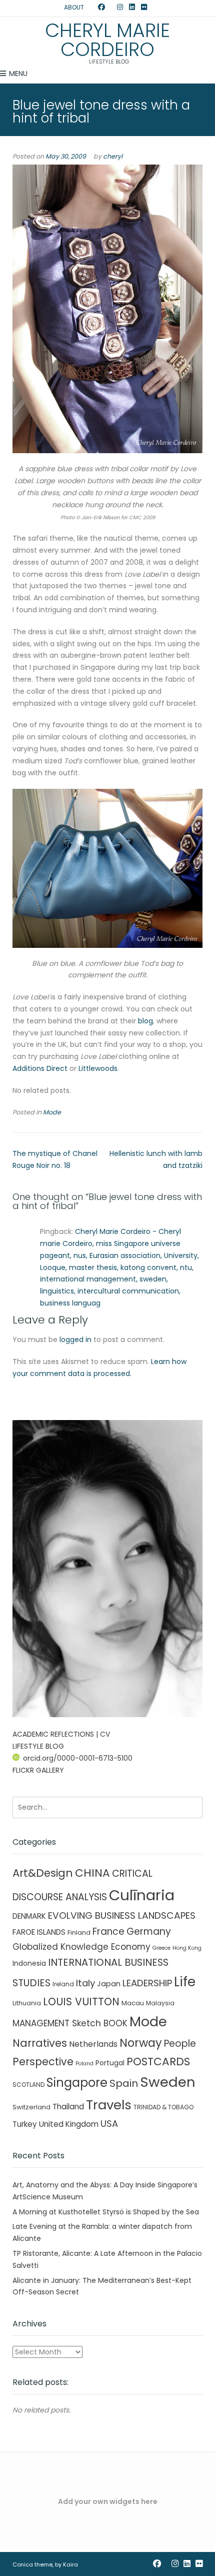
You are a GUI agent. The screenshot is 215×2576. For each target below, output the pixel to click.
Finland (79, 1933)
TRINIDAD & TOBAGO (163, 2107)
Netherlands (93, 2044)
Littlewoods (98, 1068)
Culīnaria (142, 1895)
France (108, 1931)
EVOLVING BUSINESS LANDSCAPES (122, 1915)
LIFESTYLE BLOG (38, 1746)
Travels (109, 2105)
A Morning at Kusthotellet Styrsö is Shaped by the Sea (106, 2212)
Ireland (63, 1984)
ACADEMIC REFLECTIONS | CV (61, 1734)
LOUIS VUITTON (81, 2002)
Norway (141, 2043)
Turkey (25, 2124)
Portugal (110, 2063)
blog (145, 1021)
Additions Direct (40, 1068)
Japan (109, 1984)
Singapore (77, 2083)
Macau (133, 2003)
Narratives (40, 2043)
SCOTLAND (28, 2085)
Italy (85, 1983)
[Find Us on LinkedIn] (132, 8)
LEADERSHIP (147, 1983)
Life (185, 1982)
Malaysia (160, 2003)
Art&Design (43, 1873)
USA (109, 2124)
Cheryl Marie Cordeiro (107, 40)
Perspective (43, 2062)
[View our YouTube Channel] (111, 8)
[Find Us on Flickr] (144, 8)
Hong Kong (187, 1948)
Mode (52, 1112)
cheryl (113, 156)
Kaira (70, 2564)
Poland (84, 2064)
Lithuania (27, 2003)
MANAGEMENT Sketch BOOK (70, 2023)
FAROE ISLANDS (39, 1932)
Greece (161, 1948)
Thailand (68, 2107)
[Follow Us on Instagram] (120, 8)
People (180, 2044)
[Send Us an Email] (92, 8)
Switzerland (31, 2107)
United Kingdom (69, 2124)
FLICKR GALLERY (38, 1770)
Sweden (168, 2082)
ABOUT (74, 7)
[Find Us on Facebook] (101, 8)
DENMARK (29, 1916)
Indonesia (29, 1963)
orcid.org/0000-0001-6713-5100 (78, 1758)
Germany (149, 1931)
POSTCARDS (158, 2062)
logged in (75, 1340)
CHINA (92, 1873)
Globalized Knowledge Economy (81, 1947)
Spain (124, 2083)
